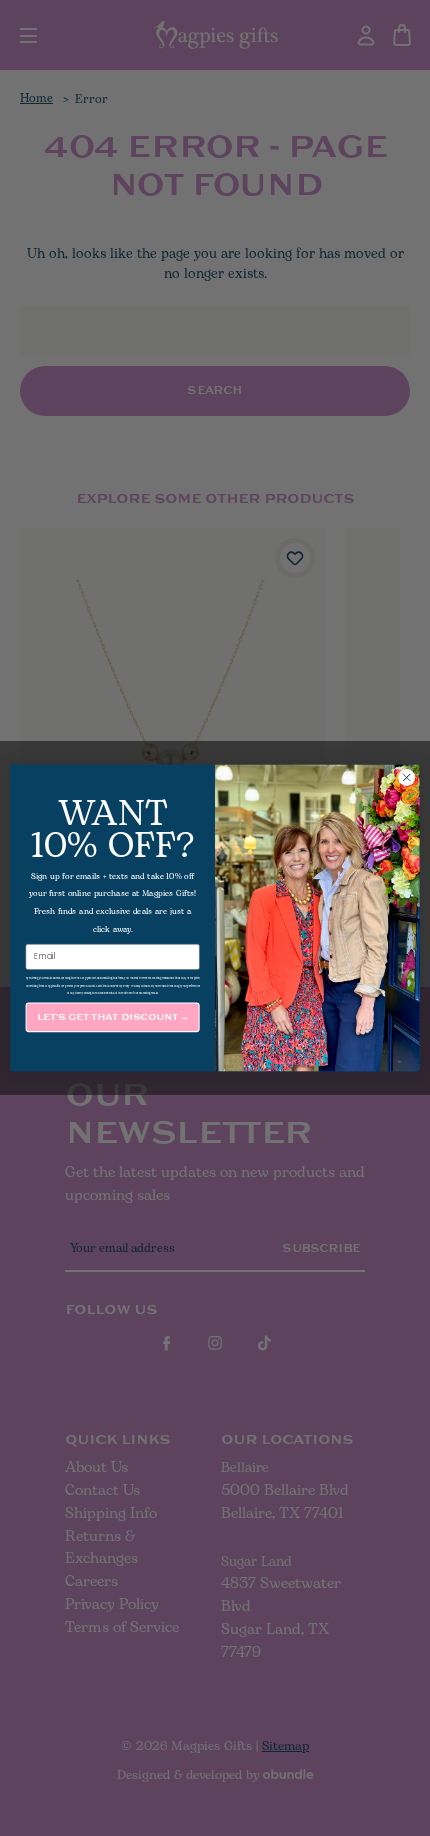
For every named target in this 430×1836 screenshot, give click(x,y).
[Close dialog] (407, 778)
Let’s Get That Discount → (113, 1017)
